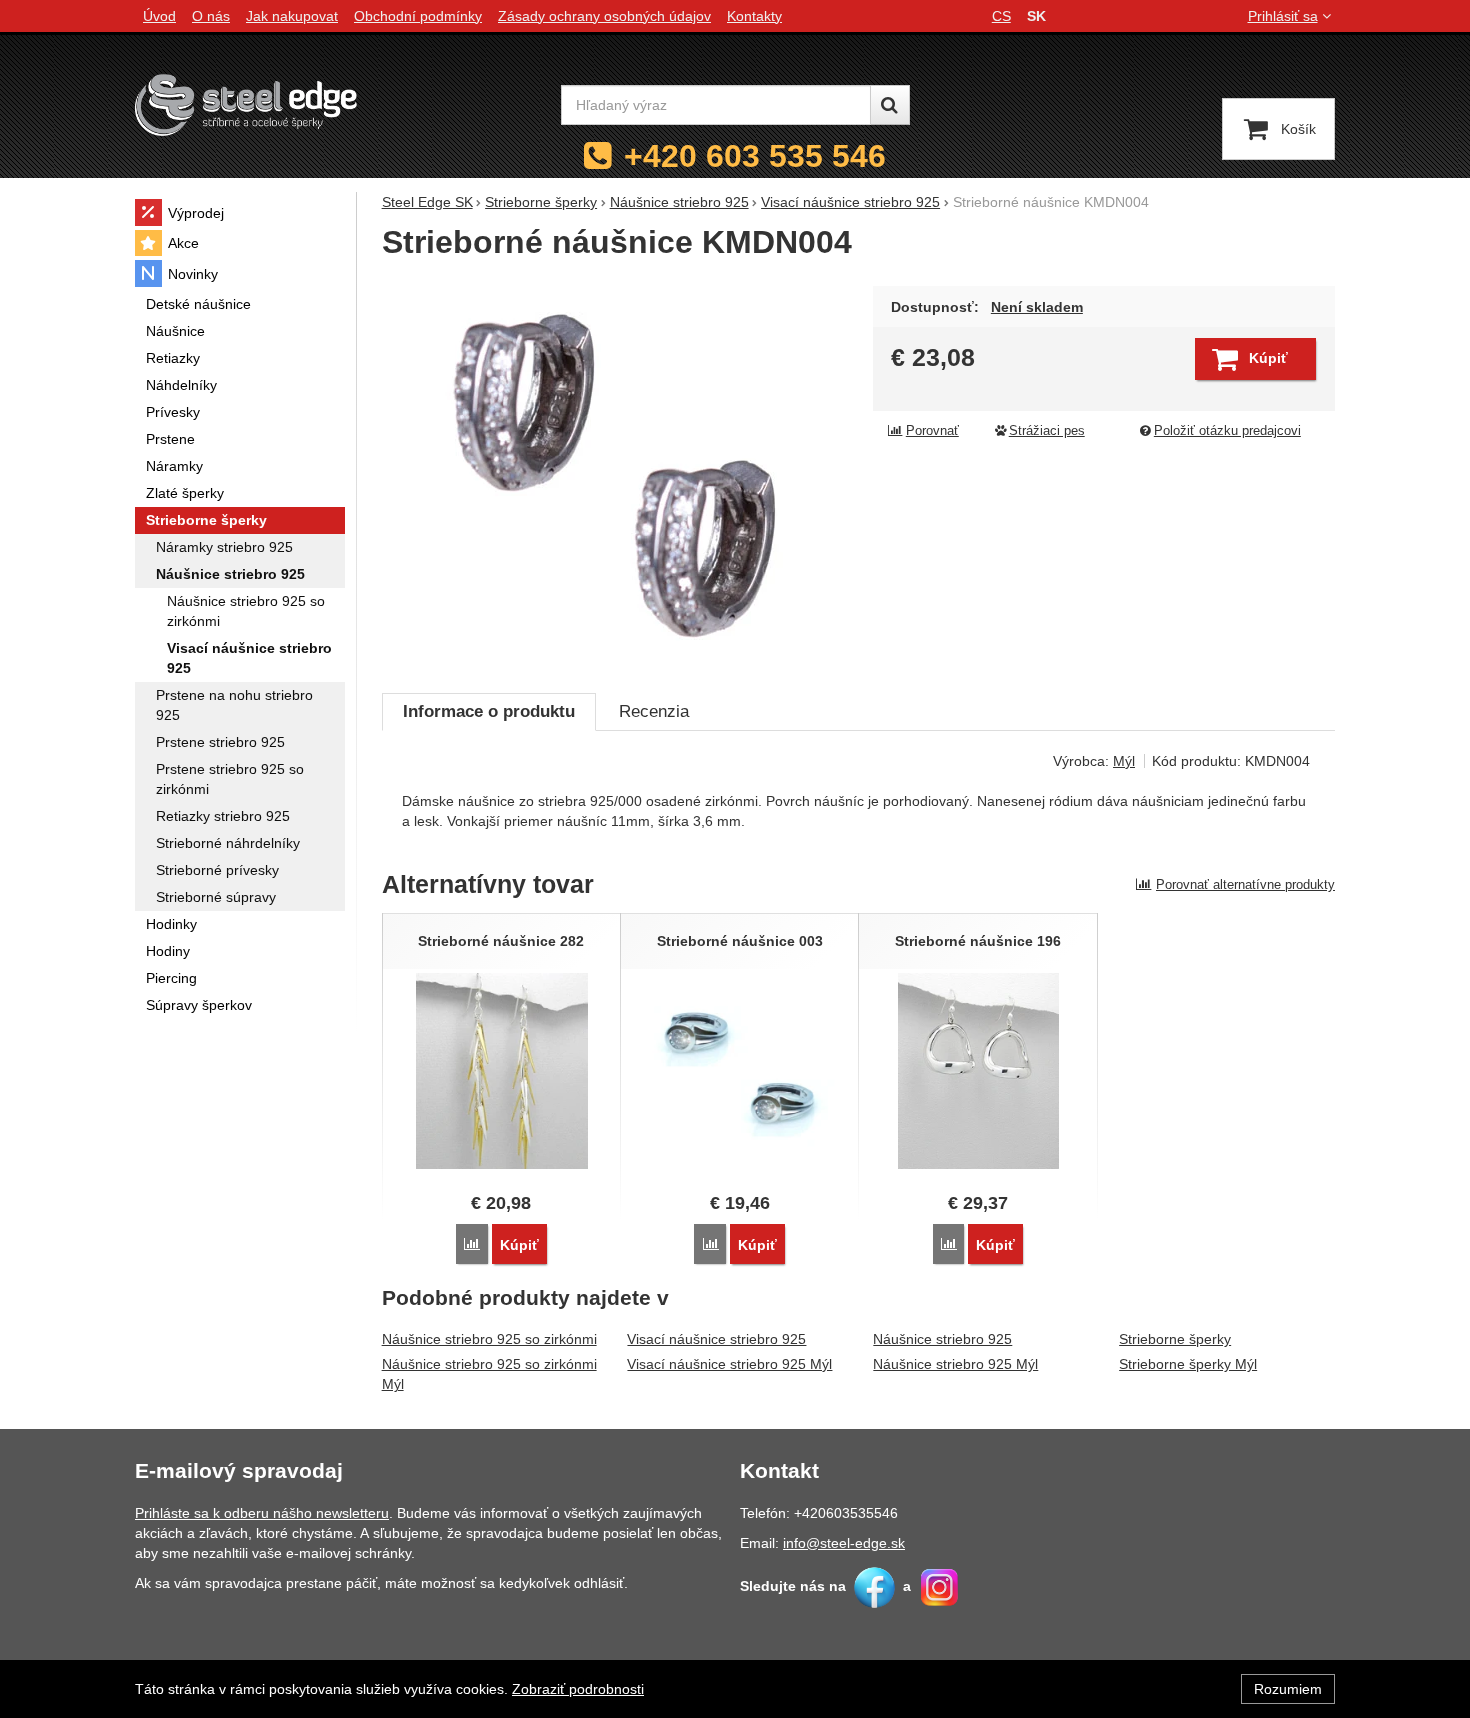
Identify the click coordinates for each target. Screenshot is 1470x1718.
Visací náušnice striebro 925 (716, 1339)
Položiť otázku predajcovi (1227, 431)
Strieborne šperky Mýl (1188, 1364)
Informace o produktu (489, 711)
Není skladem (1037, 307)
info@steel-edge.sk (844, 1543)
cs (1001, 16)
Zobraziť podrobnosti (578, 1689)
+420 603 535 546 (755, 156)
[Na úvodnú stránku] (246, 104)
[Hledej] (890, 105)
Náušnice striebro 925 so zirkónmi (489, 1339)
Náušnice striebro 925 (942, 1339)
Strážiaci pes (1047, 431)
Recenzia (654, 711)
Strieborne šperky (1175, 1339)
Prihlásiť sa (1283, 16)
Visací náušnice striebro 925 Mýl (729, 1364)
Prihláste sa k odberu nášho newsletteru (262, 1513)
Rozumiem (1288, 1689)
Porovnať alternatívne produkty (1245, 884)
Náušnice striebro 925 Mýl (955, 1364)
